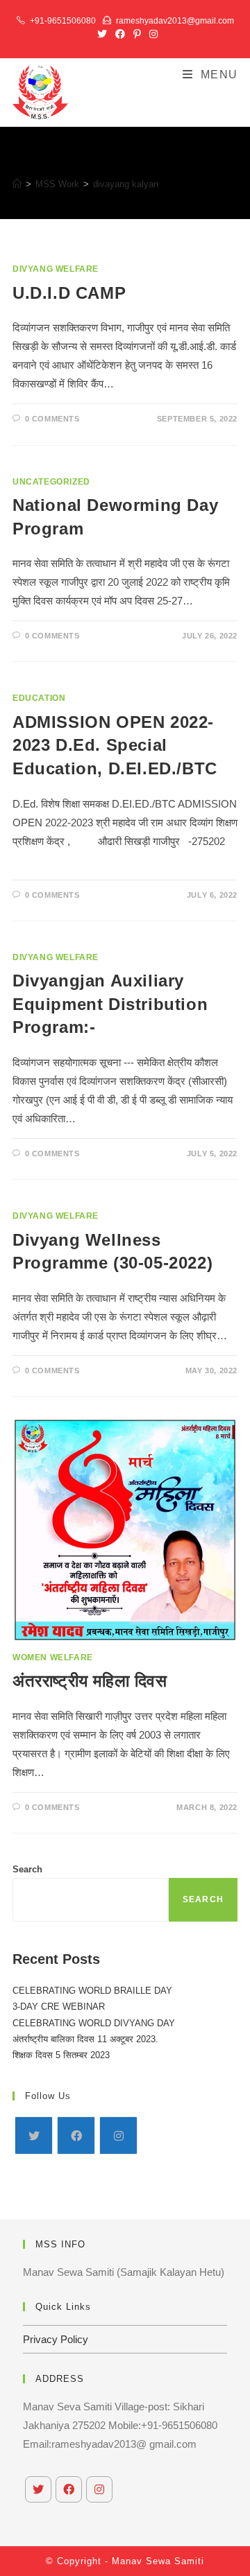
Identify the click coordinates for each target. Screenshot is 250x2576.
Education (39, 698)
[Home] (17, 184)
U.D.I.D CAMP (69, 293)
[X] (34, 2135)
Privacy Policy (56, 2339)
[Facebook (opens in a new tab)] (120, 34)
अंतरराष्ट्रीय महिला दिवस (90, 1681)
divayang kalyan (126, 184)
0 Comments (52, 419)
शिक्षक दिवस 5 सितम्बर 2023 (61, 2055)
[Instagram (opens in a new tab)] (151, 34)
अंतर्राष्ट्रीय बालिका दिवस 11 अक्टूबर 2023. (85, 2039)
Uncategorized (51, 482)
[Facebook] (76, 2135)
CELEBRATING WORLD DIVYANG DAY (94, 2023)
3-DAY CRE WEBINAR (59, 2007)
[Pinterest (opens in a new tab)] (137, 34)
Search (27, 1869)
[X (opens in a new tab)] (102, 34)
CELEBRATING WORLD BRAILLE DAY (92, 1991)
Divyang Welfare (56, 269)
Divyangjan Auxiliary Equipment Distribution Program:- (110, 1004)
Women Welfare (53, 1657)
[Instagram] (118, 2135)
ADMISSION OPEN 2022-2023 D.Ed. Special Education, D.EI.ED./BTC (115, 745)
